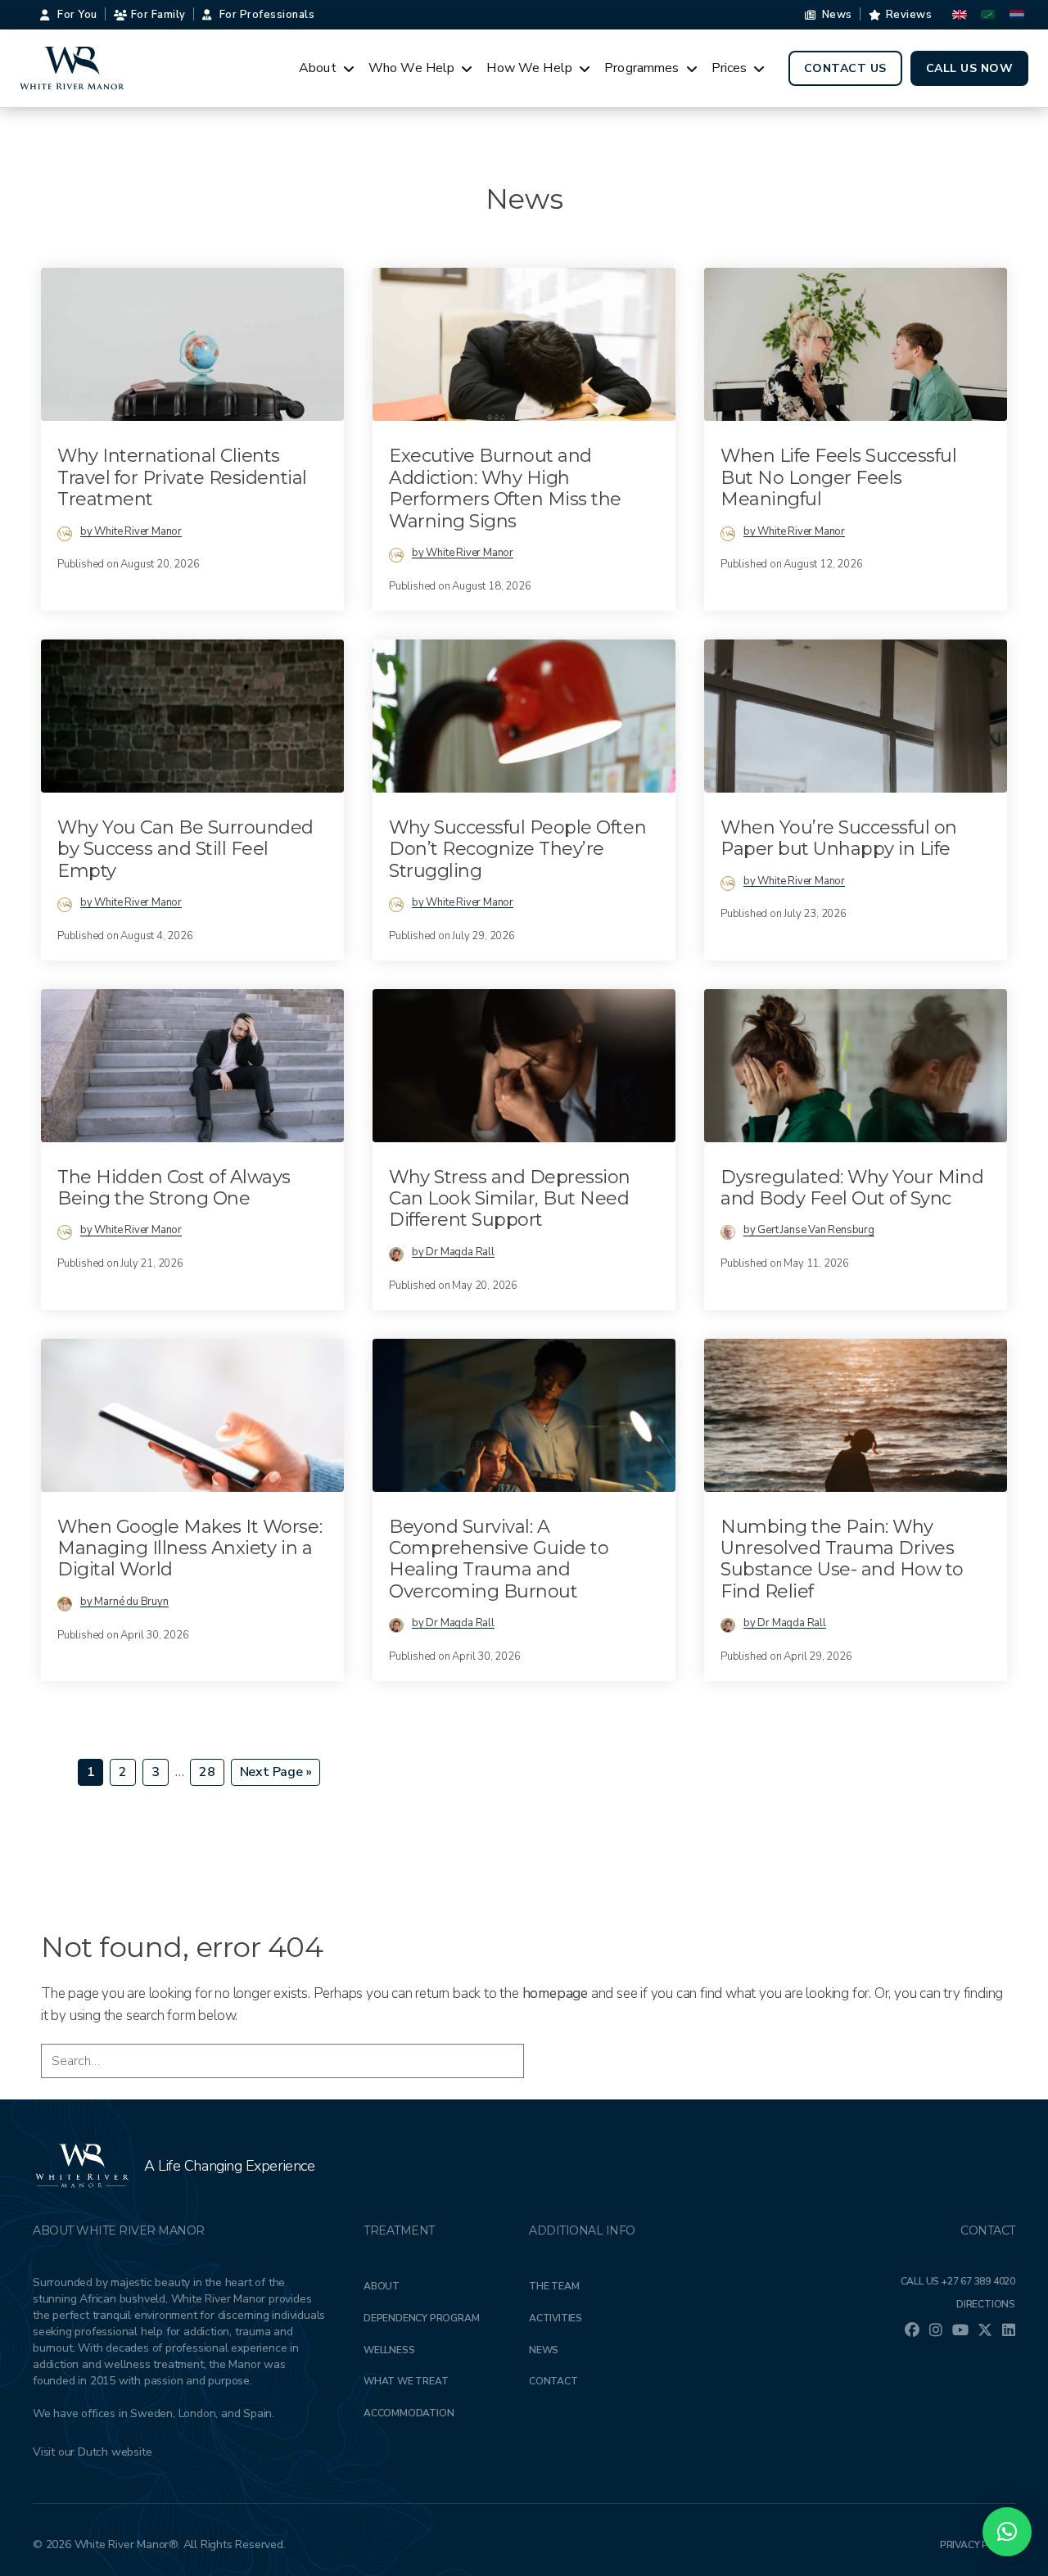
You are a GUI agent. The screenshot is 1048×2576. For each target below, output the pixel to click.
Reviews (909, 15)
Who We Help (412, 68)
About (318, 68)
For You (77, 15)
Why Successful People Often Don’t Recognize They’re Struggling (517, 849)
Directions (986, 2304)
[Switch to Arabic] (988, 15)
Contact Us (845, 68)
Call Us (958, 2281)
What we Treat (406, 2381)
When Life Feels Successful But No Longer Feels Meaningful (839, 477)
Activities (556, 2318)
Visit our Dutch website (92, 2452)
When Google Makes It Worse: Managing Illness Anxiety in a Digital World (190, 1548)
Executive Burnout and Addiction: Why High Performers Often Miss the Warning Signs (505, 488)
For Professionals (267, 15)
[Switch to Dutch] (1017, 15)
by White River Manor (131, 531)
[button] (1007, 2532)
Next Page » (276, 1774)
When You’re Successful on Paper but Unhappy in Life (839, 838)
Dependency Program (421, 2318)
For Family (158, 15)
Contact (553, 2381)
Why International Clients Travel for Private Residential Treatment (182, 477)
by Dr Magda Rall (453, 1252)
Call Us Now (970, 68)
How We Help (529, 68)
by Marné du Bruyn (124, 1602)
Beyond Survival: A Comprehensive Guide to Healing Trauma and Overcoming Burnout (499, 1559)
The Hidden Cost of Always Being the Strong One (174, 1188)
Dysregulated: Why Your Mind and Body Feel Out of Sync (852, 1188)
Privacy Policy (978, 2545)
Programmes (642, 68)
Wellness (389, 2350)
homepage (555, 1993)
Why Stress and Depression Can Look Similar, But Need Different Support (510, 1199)
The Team (554, 2286)
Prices (730, 68)
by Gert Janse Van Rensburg (809, 1230)
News (837, 15)
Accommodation (409, 2413)
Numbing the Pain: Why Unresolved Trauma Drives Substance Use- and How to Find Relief (842, 1559)
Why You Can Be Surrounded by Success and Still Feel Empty (185, 849)
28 (211, 1772)
